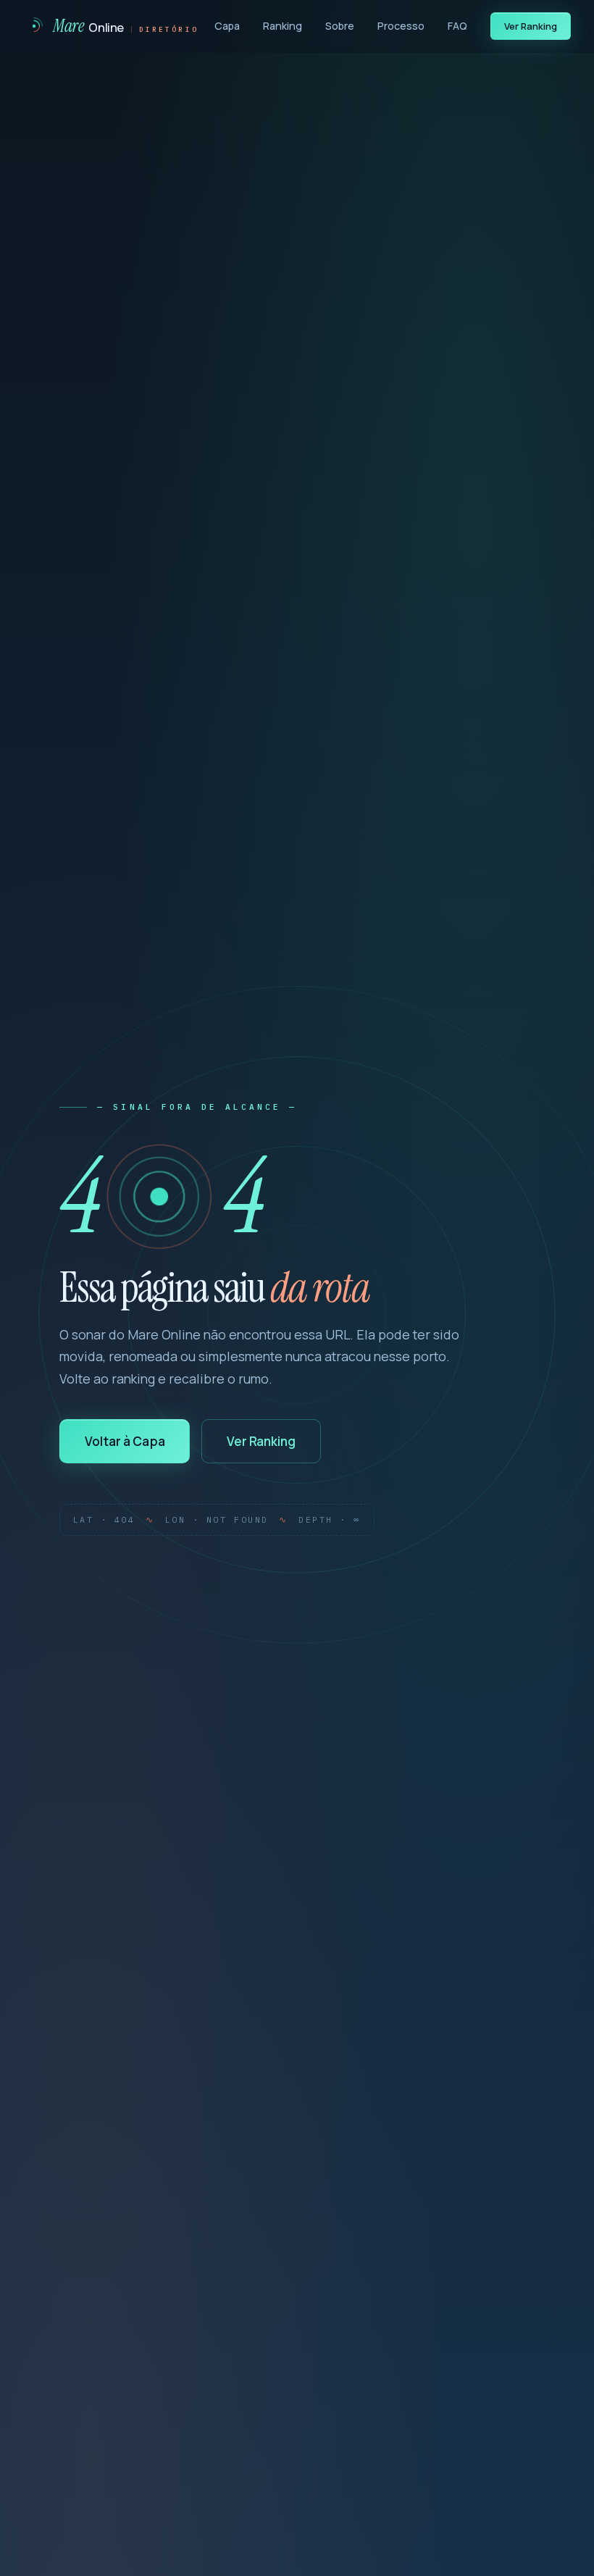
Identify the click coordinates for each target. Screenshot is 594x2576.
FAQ (457, 26)
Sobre (340, 26)
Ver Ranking (531, 26)
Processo (401, 26)
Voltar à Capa (125, 1441)
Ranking (283, 26)
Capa (227, 26)
